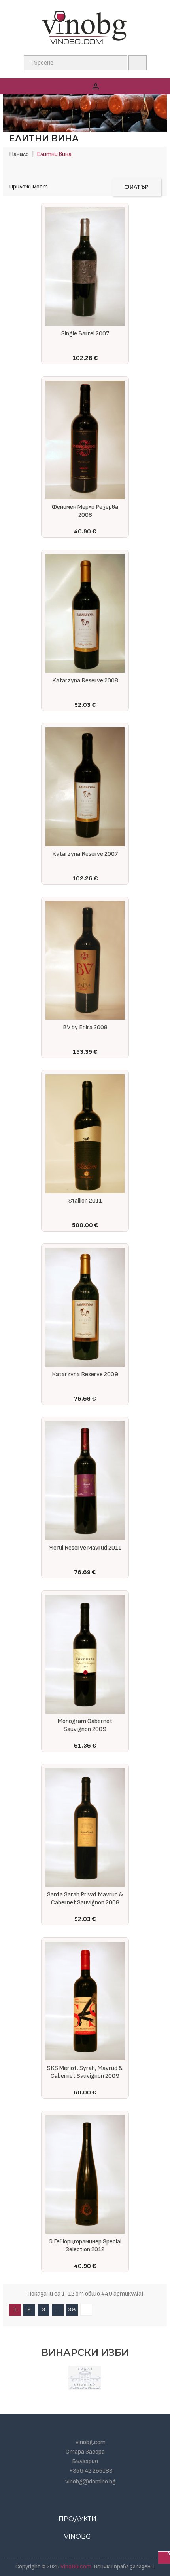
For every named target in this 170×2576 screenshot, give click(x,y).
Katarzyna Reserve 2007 (85, 854)
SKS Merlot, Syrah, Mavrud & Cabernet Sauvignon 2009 (85, 2072)
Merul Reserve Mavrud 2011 (85, 1548)
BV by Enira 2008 (85, 1027)
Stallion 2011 (85, 1201)
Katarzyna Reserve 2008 (85, 681)
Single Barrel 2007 (85, 334)
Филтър (136, 187)
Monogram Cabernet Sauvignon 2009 (85, 1725)
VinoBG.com (76, 2567)
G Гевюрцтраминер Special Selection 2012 (85, 2246)
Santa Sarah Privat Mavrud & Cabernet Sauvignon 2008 (85, 1899)
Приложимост (28, 187)
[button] (149, 86)
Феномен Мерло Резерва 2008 (85, 511)
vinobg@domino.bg (91, 2482)
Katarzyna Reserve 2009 (85, 1374)
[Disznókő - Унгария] (85, 2378)
